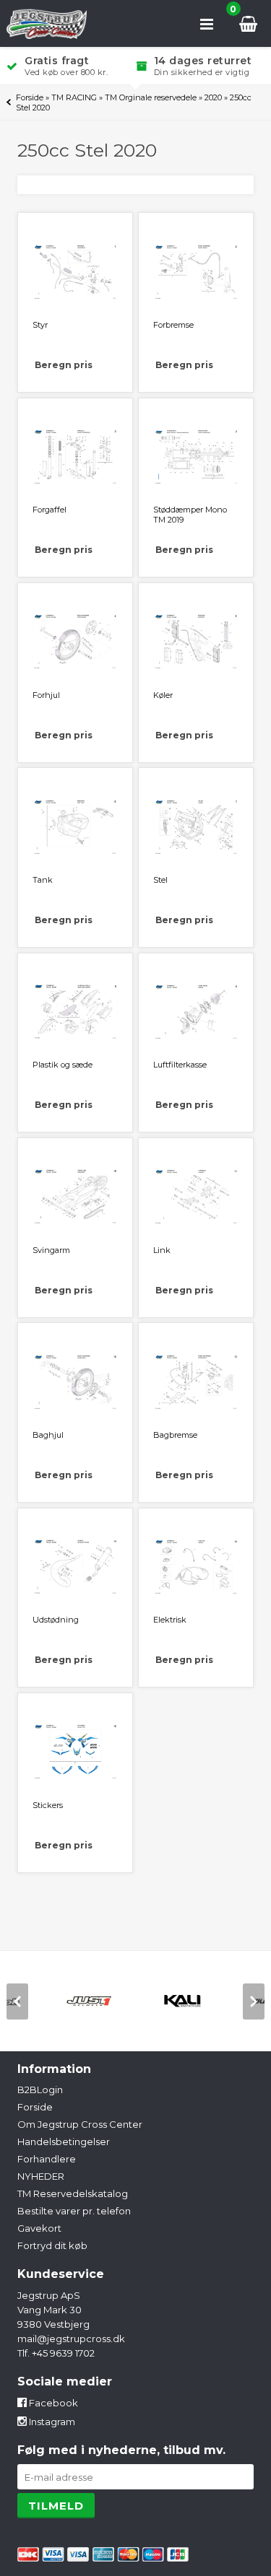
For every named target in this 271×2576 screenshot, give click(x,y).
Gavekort (39, 2228)
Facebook (52, 2403)
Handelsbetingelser (64, 2141)
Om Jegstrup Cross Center (80, 2124)
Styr (40, 325)
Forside (30, 97)
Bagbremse (175, 1435)
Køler (163, 695)
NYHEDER (41, 2176)
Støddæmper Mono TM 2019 (190, 515)
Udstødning (56, 1620)
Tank (43, 880)
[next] (254, 2001)
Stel (160, 880)
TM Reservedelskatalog (73, 2193)
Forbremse (173, 325)
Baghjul (48, 1435)
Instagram (51, 2422)
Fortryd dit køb (52, 2245)
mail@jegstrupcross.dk (71, 2339)
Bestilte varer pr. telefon (74, 2211)
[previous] (17, 2001)
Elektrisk (170, 1620)
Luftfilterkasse (180, 1065)
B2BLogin (40, 2090)
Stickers (48, 1805)
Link (162, 1250)
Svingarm (51, 1250)
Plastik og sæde (63, 1065)
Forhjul (46, 695)
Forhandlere (47, 2159)
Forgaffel (50, 510)
